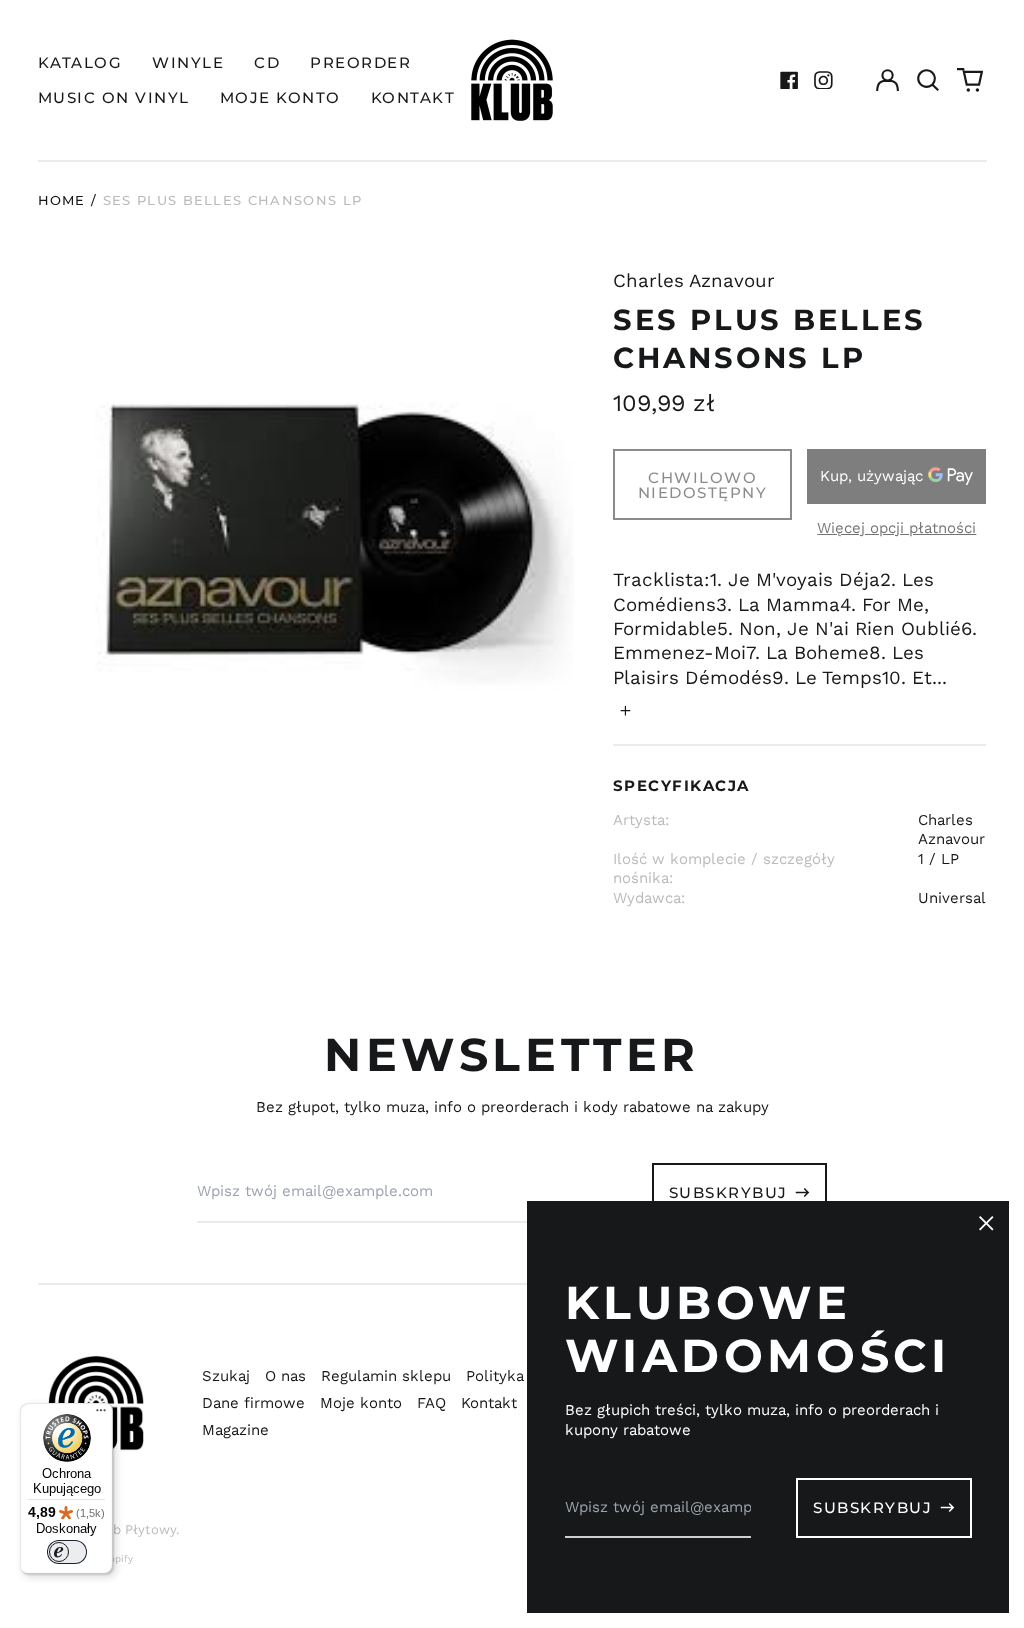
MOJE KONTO (280, 97)
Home (62, 200)
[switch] (67, 1552)
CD (267, 62)
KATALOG (80, 62)
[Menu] (101, 1415)
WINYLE (188, 62)
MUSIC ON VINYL (114, 97)
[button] (929, 80)
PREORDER (360, 62)
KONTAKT (413, 97)
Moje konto (361, 1403)
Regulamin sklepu (386, 1376)
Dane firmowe (253, 1403)
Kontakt (489, 1403)
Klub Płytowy (134, 1529)
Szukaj (226, 1376)
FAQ (431, 1403)
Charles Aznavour (694, 281)
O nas (285, 1376)
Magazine (235, 1430)
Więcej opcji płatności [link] (896, 528)
